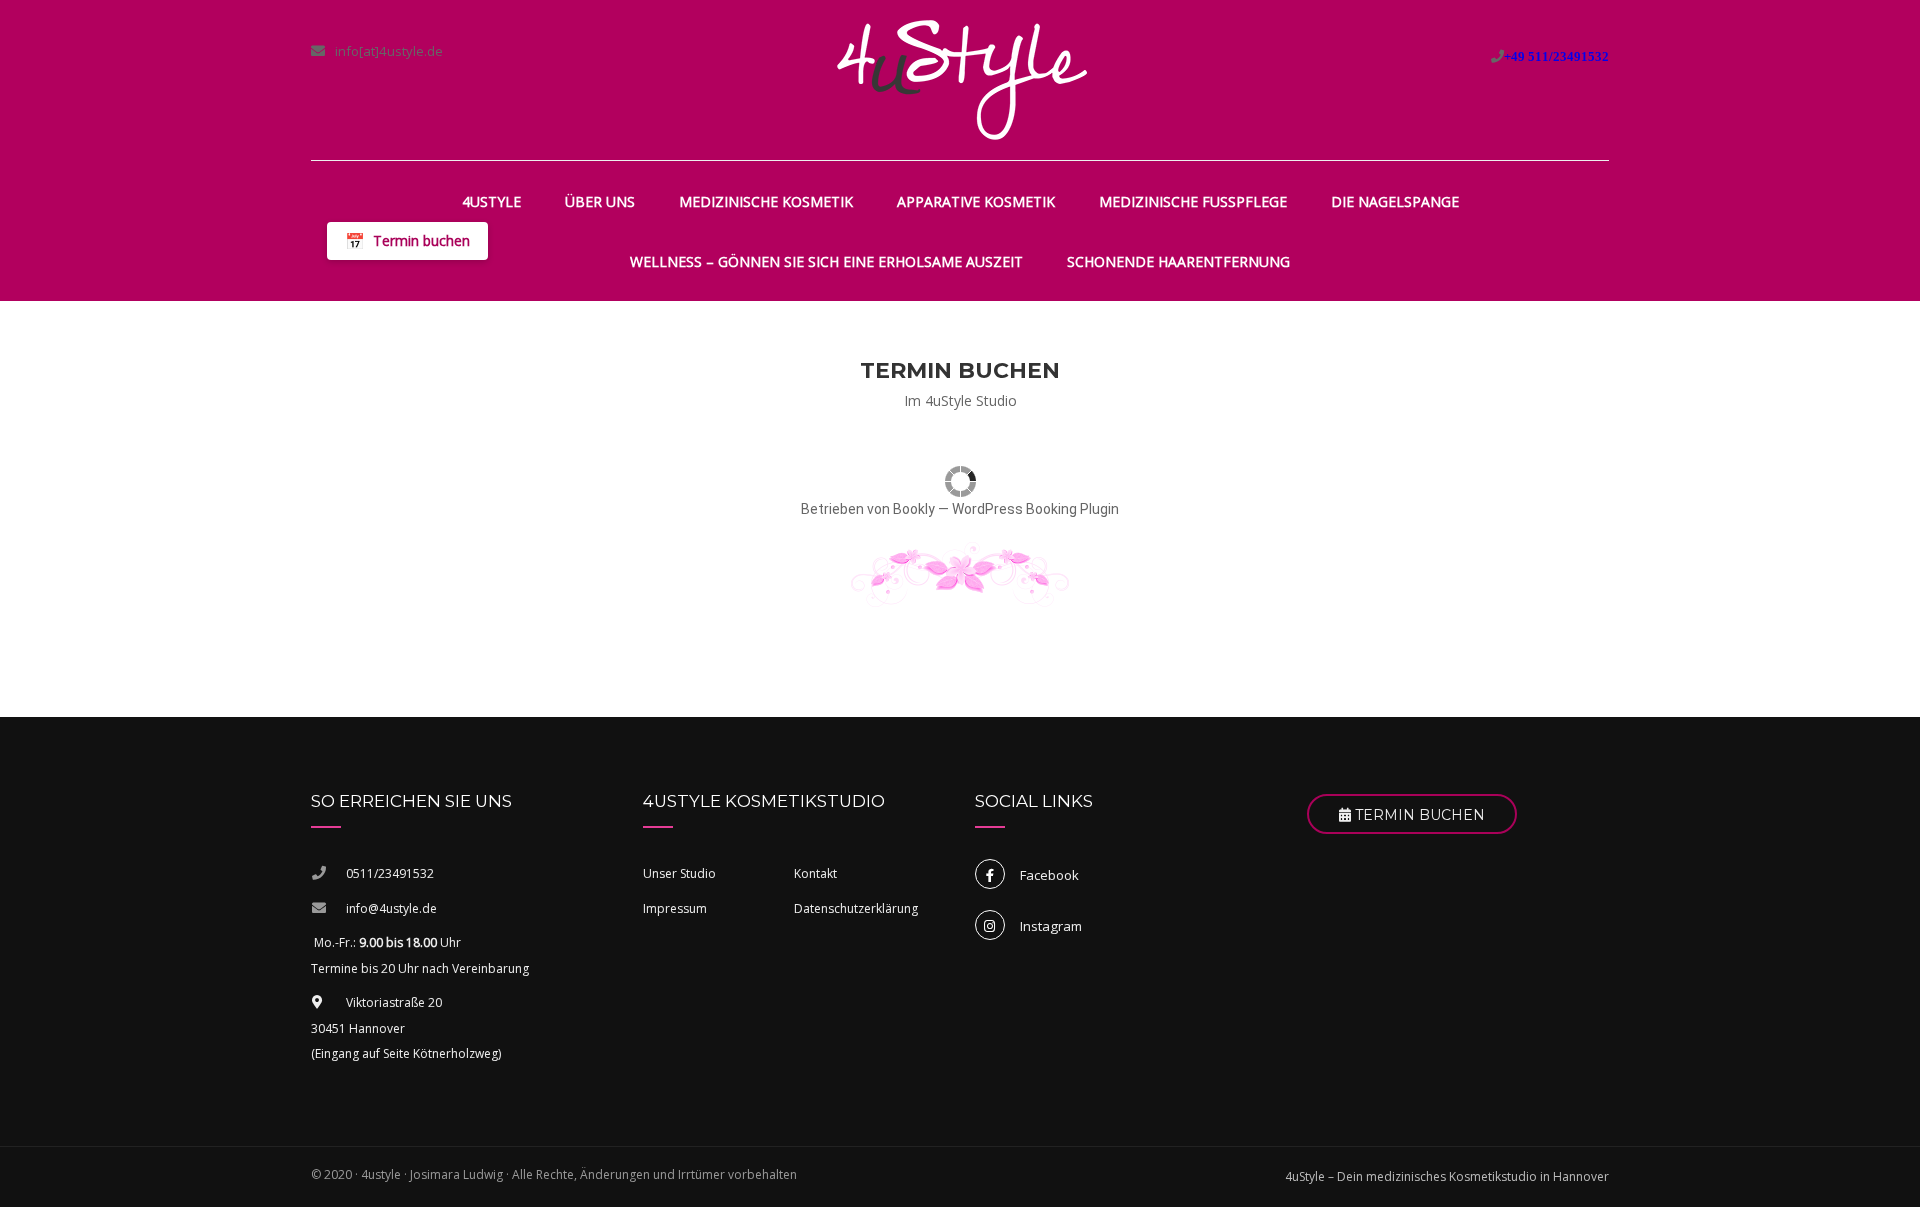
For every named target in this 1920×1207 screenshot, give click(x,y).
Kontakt (815, 873)
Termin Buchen (1418, 815)
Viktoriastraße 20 (394, 1002)
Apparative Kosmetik (976, 201)
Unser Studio (679, 873)
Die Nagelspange (1395, 201)
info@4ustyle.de (391, 908)
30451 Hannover (358, 1028)
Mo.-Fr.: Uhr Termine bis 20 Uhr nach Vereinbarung (420, 955)
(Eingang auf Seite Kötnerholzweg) (406, 1053)
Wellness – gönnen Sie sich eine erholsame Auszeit (826, 261)
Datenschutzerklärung (856, 908)
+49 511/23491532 (1556, 56)
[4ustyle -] (962, 80)
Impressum (675, 908)
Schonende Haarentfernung (1178, 261)
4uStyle (491, 201)
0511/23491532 (390, 873)
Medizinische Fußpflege (1193, 201)
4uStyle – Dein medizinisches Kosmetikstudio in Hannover (1447, 1176)
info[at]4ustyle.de (389, 51)
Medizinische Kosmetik (766, 201)
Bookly (914, 509)
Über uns (600, 201)
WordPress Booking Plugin (1035, 509)
